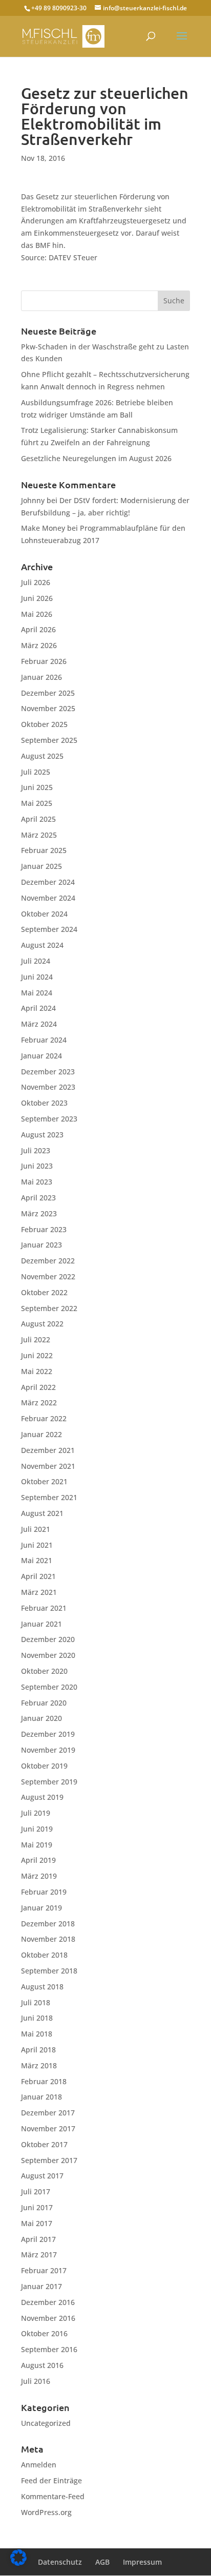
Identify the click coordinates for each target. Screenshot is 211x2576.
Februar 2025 (44, 850)
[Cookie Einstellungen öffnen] (18, 2563)
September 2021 (49, 1497)
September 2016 (49, 2349)
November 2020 (48, 1655)
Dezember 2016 (48, 2302)
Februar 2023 (44, 1229)
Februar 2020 (44, 1703)
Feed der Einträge (51, 2480)
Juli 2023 (36, 1150)
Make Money (43, 528)
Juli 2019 (36, 1813)
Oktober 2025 (44, 724)
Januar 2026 (41, 677)
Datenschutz (60, 2562)
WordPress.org (46, 2512)
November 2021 (48, 1466)
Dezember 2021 (48, 1450)
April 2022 (38, 1387)
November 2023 (48, 1087)
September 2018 (49, 1971)
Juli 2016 (36, 2381)
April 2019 (38, 1860)
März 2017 (39, 2255)
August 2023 (42, 1135)
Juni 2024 (37, 977)
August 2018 (42, 1987)
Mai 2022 (37, 1371)
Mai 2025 (37, 803)
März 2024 (39, 1024)
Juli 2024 (36, 961)
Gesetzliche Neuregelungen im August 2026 (96, 458)
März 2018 (39, 2065)
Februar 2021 (44, 1608)
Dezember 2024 (48, 882)
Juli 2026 (36, 582)
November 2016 (48, 2318)
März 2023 (39, 1213)
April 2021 (38, 1576)
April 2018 (38, 2050)
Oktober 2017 (44, 2144)
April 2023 (38, 1198)
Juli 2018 (36, 2002)
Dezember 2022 (48, 1261)
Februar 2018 (44, 2081)
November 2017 (48, 2128)
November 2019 (48, 1750)
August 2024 (42, 945)
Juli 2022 (36, 1339)
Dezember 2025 (48, 693)
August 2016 (42, 2365)
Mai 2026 (37, 614)
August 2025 (42, 756)
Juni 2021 (37, 1545)
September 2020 (49, 1687)
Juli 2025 (36, 772)
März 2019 (39, 1876)
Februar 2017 (44, 2270)
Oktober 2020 (44, 1671)
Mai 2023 (37, 1182)
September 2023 (49, 1119)
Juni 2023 (37, 1166)
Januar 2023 (41, 1245)
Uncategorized (46, 2423)
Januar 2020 (41, 1718)
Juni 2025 (37, 787)
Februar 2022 (44, 1418)
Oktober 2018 (44, 1955)
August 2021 (42, 1513)
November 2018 (48, 1939)
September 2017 (49, 2160)
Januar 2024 (41, 1056)
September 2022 (49, 1308)
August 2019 (42, 1797)
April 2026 (38, 629)
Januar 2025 (41, 866)
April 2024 (38, 1008)
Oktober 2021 (44, 1481)
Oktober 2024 (44, 914)
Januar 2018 (41, 2097)
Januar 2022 (41, 1434)
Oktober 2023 (44, 1103)
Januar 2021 (41, 1624)
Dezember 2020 (48, 1639)
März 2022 (39, 1403)
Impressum (142, 2562)
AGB (102, 2562)
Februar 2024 (44, 1040)
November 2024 (48, 898)
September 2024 (49, 929)
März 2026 (39, 645)
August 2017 (42, 2176)
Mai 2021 (37, 1560)
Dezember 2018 (48, 1924)
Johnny (33, 500)
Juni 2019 (37, 1829)
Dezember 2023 (48, 1072)
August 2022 (42, 1324)
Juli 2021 (36, 1529)
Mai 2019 (37, 1845)
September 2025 (49, 740)
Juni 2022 (37, 1355)
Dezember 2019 (48, 1734)
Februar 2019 (44, 1892)
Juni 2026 (37, 598)
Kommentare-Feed (53, 2496)
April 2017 (38, 2239)
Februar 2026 (44, 661)
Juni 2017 (37, 2207)
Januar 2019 (41, 1908)
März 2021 (39, 1592)
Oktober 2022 (44, 1292)
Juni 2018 (37, 2018)
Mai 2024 (37, 993)
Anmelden (39, 2465)
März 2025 (39, 835)
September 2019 (49, 1782)
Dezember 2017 (48, 2113)
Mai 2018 (37, 2034)
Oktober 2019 (44, 1766)
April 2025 (38, 819)
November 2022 (48, 1276)
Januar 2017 (41, 2286)
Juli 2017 (36, 2191)
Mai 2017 (37, 2223)
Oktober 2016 (44, 2333)
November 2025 (48, 708)
